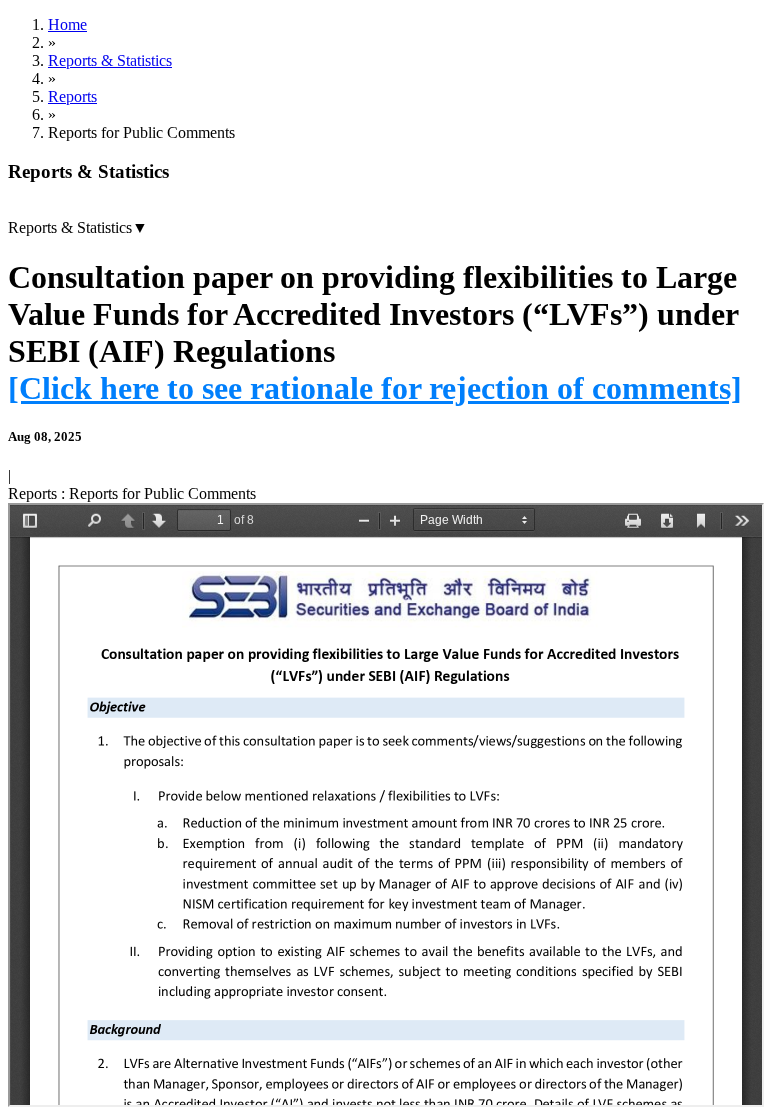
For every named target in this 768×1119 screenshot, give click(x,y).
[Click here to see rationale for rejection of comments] (375, 388)
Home (67, 24)
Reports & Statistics (110, 60)
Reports (72, 96)
